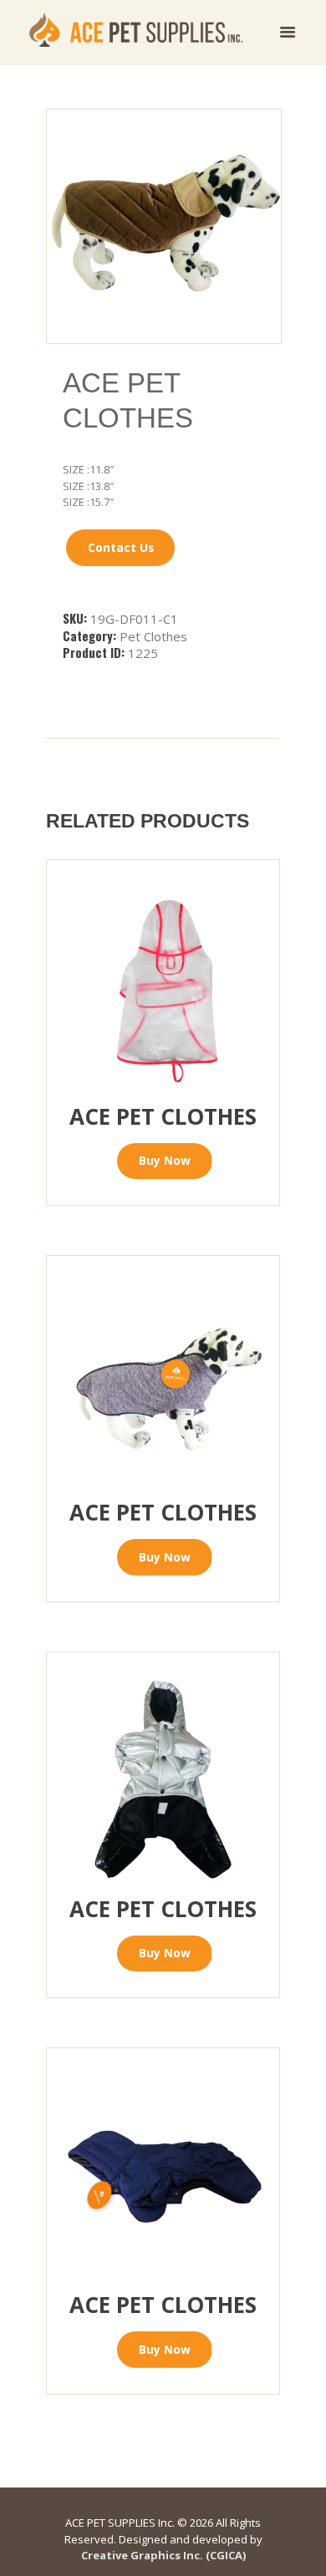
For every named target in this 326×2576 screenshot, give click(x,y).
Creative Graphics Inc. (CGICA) (163, 2555)
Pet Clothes (153, 636)
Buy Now (165, 1160)
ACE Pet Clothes (163, 1116)
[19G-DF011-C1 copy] (164, 226)
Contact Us (121, 547)
